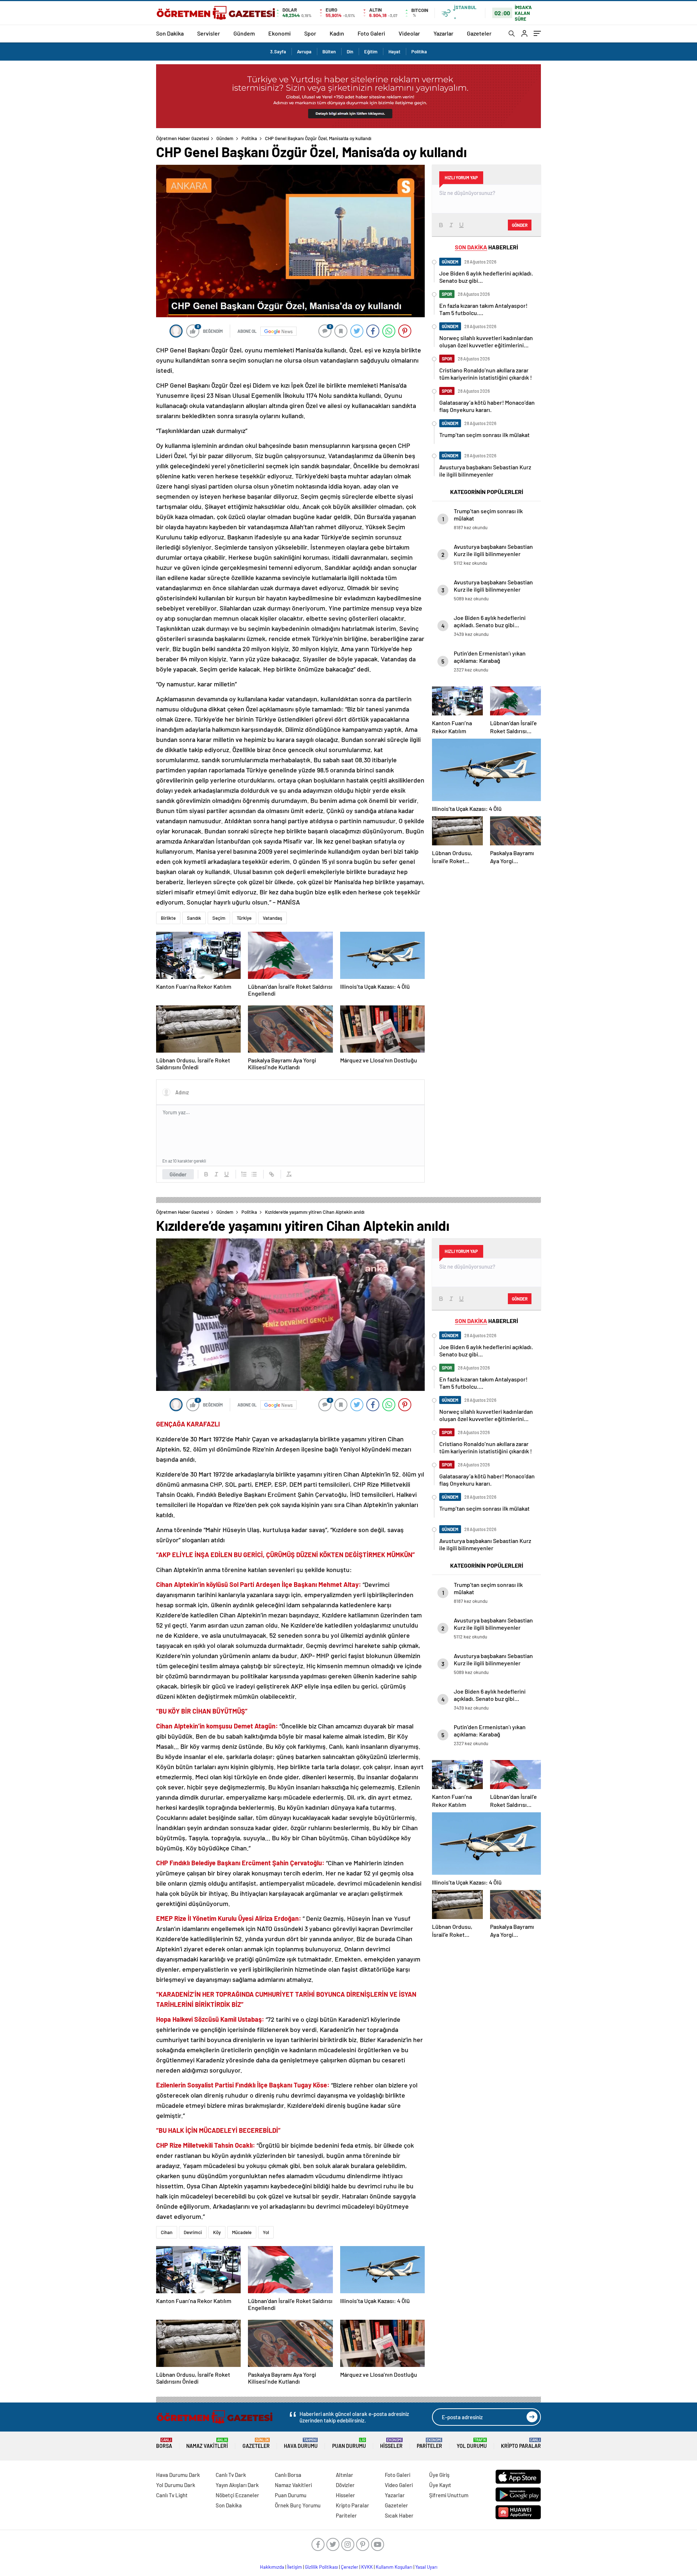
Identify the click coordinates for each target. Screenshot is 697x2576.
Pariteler (429, 2443)
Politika (419, 52)
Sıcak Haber (399, 2515)
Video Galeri (399, 2485)
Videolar (409, 33)
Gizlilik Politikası (321, 2567)
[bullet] (254, 1174)
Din (350, 52)
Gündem (244, 33)
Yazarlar (443, 33)
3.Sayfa (278, 52)
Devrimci (193, 2232)
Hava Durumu (301, 2443)
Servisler (209, 33)
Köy (217, 2232)
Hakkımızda (272, 2567)
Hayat (394, 52)
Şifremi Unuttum (449, 2495)
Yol (266, 2232)
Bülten (329, 52)
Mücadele (242, 2232)
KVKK (367, 2567)
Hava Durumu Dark (178, 2475)
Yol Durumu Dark (176, 2485)
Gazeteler (479, 33)
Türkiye (244, 918)
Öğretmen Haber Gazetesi (183, 138)
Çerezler (350, 2567)
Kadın (337, 33)
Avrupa (304, 52)
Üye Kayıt (440, 2485)
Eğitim (371, 52)
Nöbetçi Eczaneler (237, 2495)
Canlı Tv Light (172, 2495)
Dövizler (345, 2485)
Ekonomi (280, 33)
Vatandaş (272, 918)
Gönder (178, 1174)
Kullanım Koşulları (394, 2567)
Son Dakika (170, 33)
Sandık (194, 918)
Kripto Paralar (521, 2443)
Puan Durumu (349, 2443)
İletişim (295, 2567)
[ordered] (244, 1174)
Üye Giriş (439, 2475)
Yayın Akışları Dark (237, 2485)
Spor (310, 33)
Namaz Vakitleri (207, 2443)
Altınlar (345, 2475)
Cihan (167, 2232)
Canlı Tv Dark (231, 2475)
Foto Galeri (371, 33)
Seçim (219, 918)
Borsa (164, 2443)
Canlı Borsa (288, 2475)
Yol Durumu (472, 2443)
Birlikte (168, 918)
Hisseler (391, 2443)
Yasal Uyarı (426, 2567)
